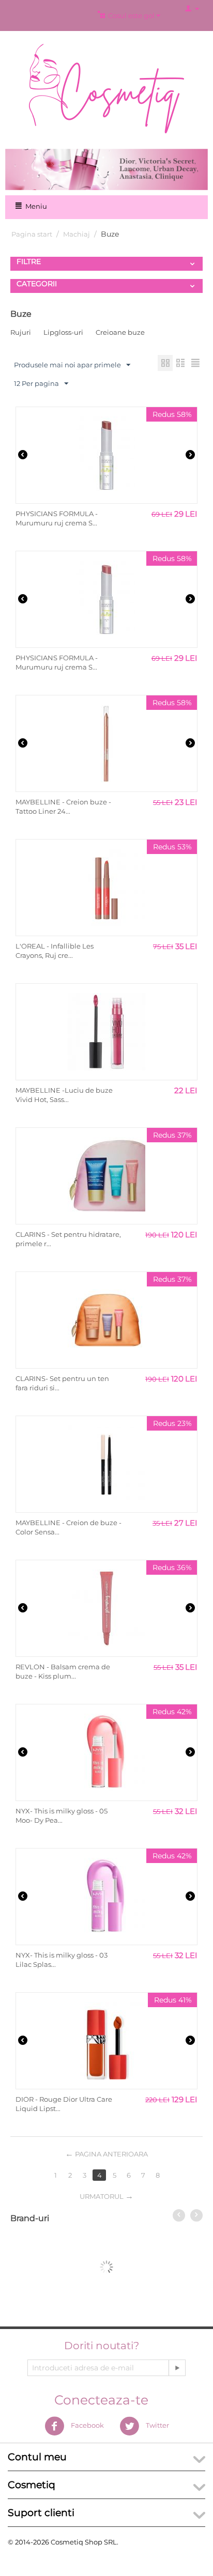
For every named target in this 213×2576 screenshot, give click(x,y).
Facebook (87, 2425)
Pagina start (32, 234)
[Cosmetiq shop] (106, 88)
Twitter (157, 2425)
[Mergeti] (177, 2368)
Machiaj (77, 234)
